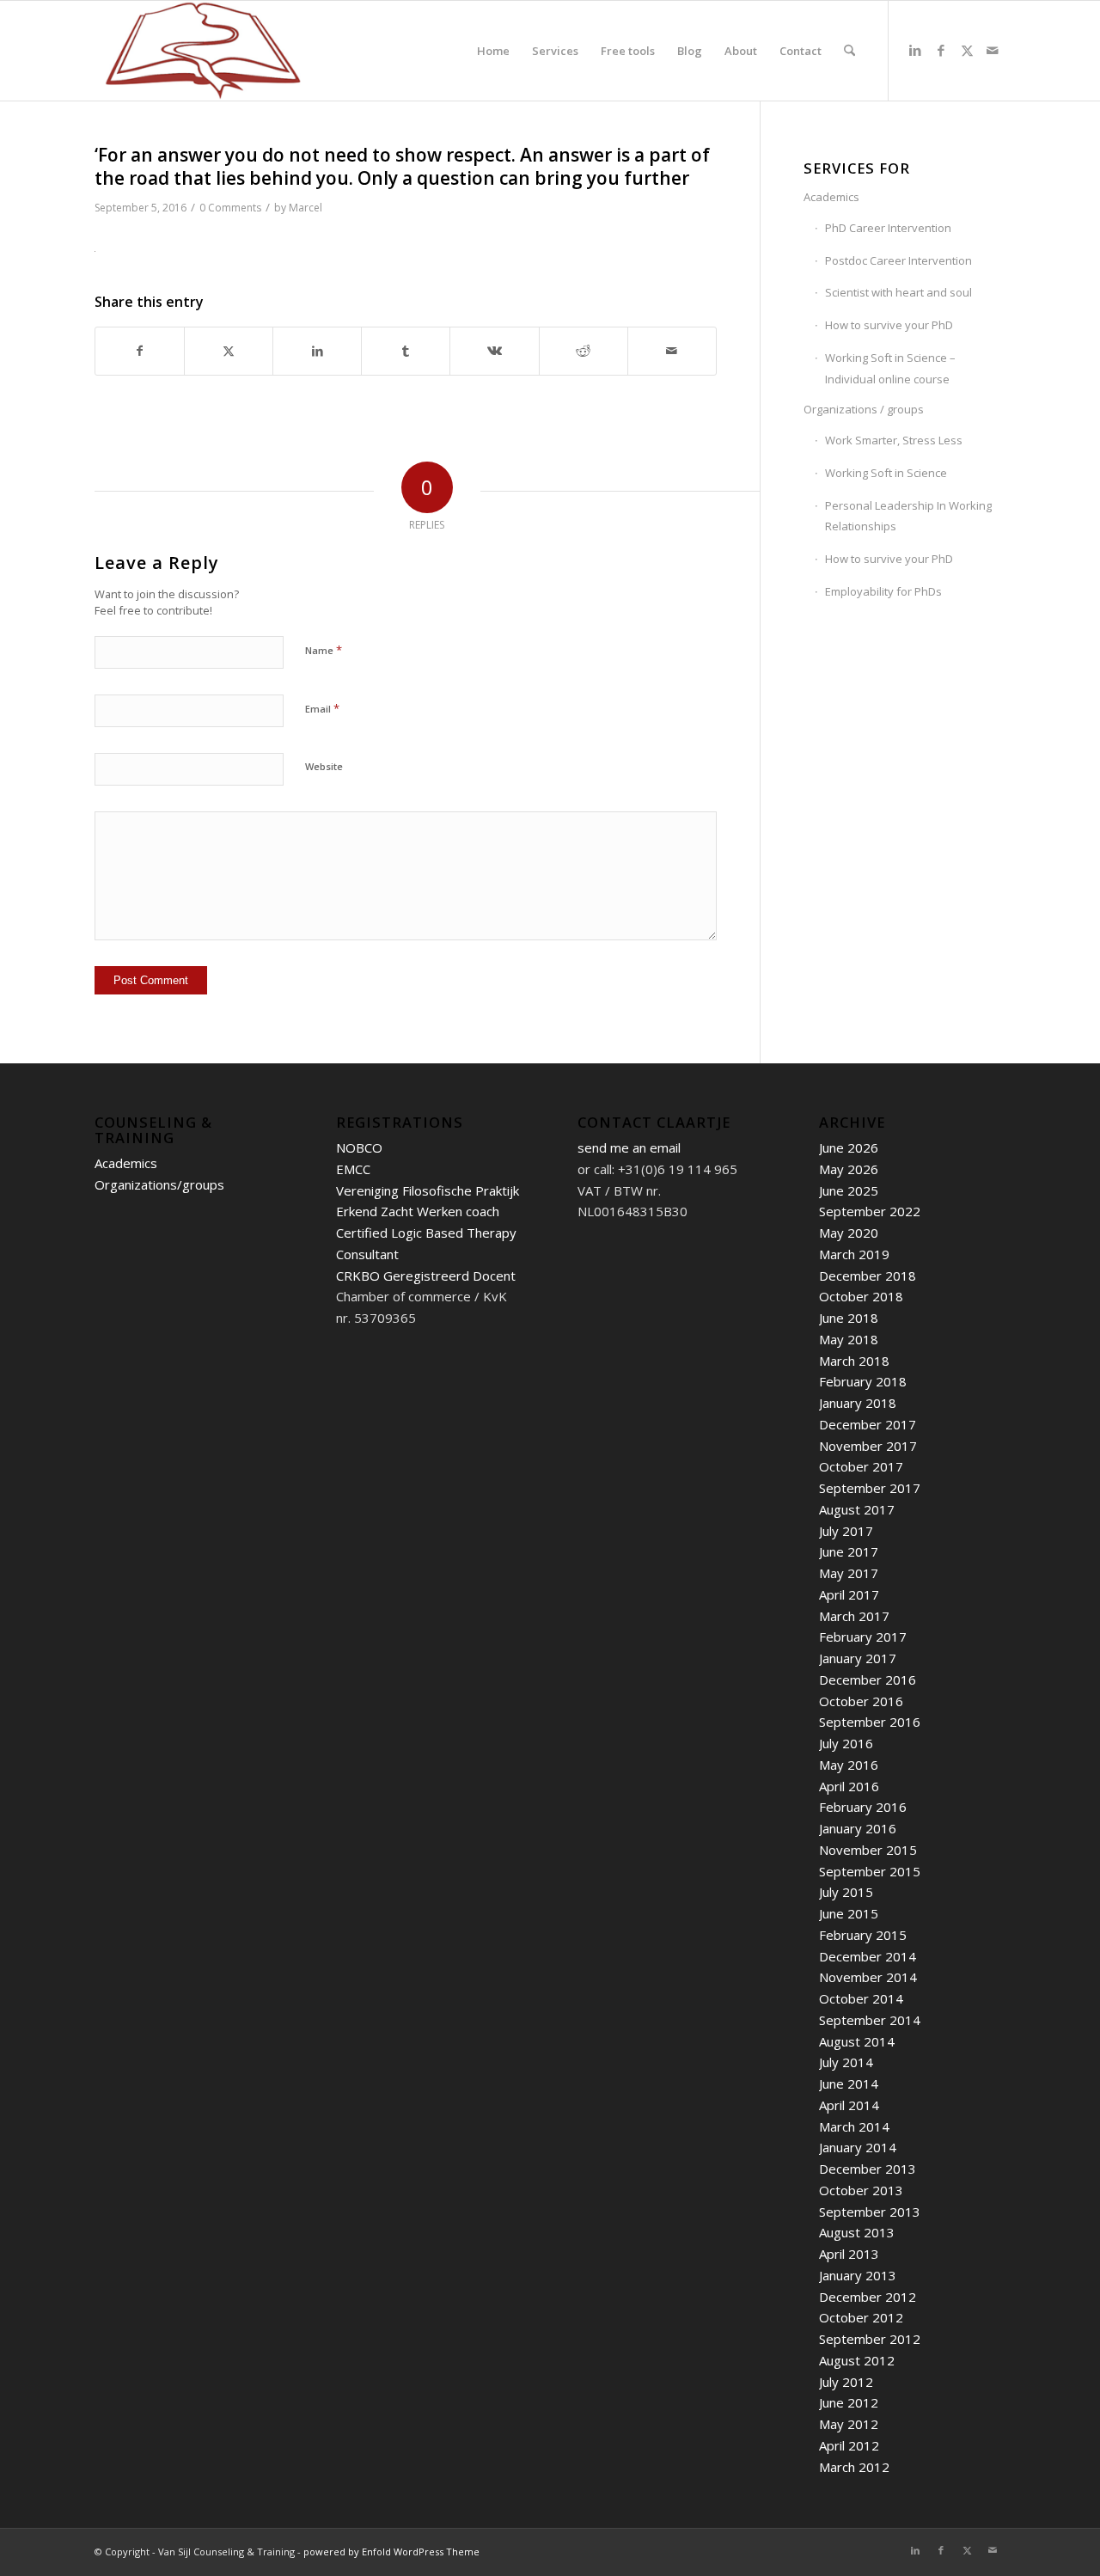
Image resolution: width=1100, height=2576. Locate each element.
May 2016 (849, 1765)
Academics (831, 197)
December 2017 (868, 1424)
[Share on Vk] (494, 351)
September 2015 (870, 1871)
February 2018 (863, 1381)
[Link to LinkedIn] (915, 50)
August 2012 (857, 2360)
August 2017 (857, 1509)
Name (324, 650)
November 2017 (868, 1446)
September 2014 (870, 2020)
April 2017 (849, 1594)
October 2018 (861, 1296)
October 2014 (861, 1998)
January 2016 (858, 1828)
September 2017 (870, 1488)
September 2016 (870, 1722)
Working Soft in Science (886, 473)
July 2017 (846, 1531)
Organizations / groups (864, 409)
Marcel (306, 208)
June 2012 (849, 2402)
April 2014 (849, 2105)
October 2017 (861, 1466)
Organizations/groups (159, 1184)
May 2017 (849, 1573)
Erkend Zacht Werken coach (418, 1211)
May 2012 (849, 2424)
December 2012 (868, 2297)
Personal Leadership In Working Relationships (908, 516)
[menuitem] (493, 51)
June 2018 (849, 1318)
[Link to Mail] (993, 50)
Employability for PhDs (883, 591)
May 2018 (849, 1339)
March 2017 (854, 1616)
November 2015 (868, 1850)
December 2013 (868, 2169)
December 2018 (868, 1276)
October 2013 (861, 2190)
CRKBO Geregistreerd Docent (426, 1276)
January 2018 (858, 1403)
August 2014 (857, 2041)
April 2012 (849, 2445)
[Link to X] (967, 50)
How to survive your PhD (889, 325)
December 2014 (868, 1956)
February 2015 (863, 1935)
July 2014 (846, 2062)
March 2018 (854, 1361)
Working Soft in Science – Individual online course (890, 368)
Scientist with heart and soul (898, 292)
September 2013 (870, 2212)
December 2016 (868, 1680)
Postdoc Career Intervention (898, 260)
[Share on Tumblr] (406, 351)
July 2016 (846, 1743)
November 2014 (868, 1977)
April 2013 (849, 2254)
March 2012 (854, 2467)
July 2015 (846, 1892)
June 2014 (849, 2083)
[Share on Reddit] (584, 351)
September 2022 (870, 1211)
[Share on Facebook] (140, 351)
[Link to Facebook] (941, 50)
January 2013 (858, 2275)
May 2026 (849, 1169)
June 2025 (849, 1190)
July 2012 (846, 2382)
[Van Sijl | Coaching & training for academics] (203, 51)
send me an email (629, 1147)
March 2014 (854, 2126)
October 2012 (861, 2317)
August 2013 (857, 2232)
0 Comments (230, 208)
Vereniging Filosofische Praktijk (428, 1190)
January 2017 (858, 1658)
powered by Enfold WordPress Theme (391, 2552)
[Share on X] (229, 351)
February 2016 (863, 1807)
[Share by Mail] (672, 351)
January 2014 (858, 2147)
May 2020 (849, 1233)
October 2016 (861, 1701)
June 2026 (849, 1147)
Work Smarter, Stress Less (894, 440)
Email (322, 708)
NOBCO (359, 1147)
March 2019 (854, 1254)
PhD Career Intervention (888, 228)
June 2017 (849, 1551)
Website (324, 766)
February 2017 (863, 1637)
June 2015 (849, 1913)
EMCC (353, 1169)
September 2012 (870, 2339)
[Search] (849, 51)
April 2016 (849, 1786)
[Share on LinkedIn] (317, 351)
